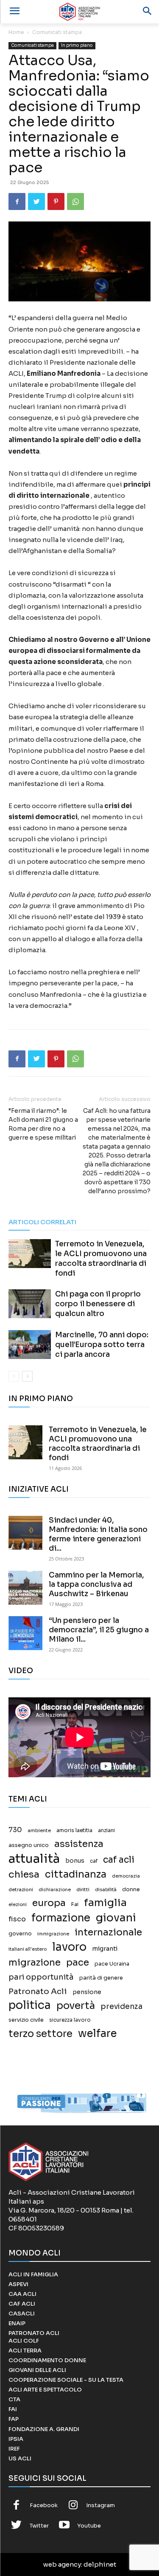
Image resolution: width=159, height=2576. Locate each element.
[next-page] (27, 1376)
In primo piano (77, 45)
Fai (75, 1904)
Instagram (100, 2505)
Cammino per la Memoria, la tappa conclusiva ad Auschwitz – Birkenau (96, 1584)
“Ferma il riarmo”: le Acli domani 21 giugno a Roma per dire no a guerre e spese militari (43, 1124)
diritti (83, 1889)
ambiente (39, 1830)
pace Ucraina (112, 1964)
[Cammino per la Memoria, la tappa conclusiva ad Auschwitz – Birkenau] (25, 1588)
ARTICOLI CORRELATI (42, 1222)
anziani (106, 1830)
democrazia (126, 1876)
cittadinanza (76, 1874)
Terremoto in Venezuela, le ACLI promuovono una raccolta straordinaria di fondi (98, 1444)
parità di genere (101, 1978)
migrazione (35, 1962)
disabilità (106, 1889)
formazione (61, 1918)
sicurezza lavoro (70, 2020)
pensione (87, 1992)
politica (30, 2005)
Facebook (44, 2505)
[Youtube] (64, 2526)
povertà (76, 2006)
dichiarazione (55, 1890)
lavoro (69, 1947)
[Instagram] (73, 2506)
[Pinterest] (56, 201)
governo (20, 1934)
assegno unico (29, 1845)
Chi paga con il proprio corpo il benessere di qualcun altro (98, 1304)
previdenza (121, 2007)
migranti (105, 1949)
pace (78, 1962)
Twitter (39, 2526)
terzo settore (40, 2034)
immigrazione (53, 1934)
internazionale (108, 1932)
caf (94, 1861)
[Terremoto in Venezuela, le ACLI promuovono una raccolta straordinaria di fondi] (30, 1254)
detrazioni (21, 1889)
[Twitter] (36, 201)
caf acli (119, 1860)
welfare (97, 2033)
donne (131, 1889)
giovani (116, 1918)
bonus (75, 1861)
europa (49, 1903)
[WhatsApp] (75, 201)
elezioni (18, 1905)
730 (15, 1830)
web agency (62, 2564)
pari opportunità (41, 1977)
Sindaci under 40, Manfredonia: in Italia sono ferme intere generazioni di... (98, 1534)
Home (16, 32)
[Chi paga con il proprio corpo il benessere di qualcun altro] (30, 1304)
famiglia (105, 1903)
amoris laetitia (74, 1830)
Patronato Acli (38, 1991)
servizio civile (26, 2020)
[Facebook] (17, 201)
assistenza (79, 1844)
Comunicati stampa (57, 32)
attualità (34, 1859)
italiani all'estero (28, 1949)
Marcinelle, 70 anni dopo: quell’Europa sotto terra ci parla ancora (102, 1345)
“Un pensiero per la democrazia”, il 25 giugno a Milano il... (99, 1630)
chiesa (24, 1874)
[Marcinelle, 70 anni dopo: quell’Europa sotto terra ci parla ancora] (30, 1345)
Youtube (89, 2526)
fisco (17, 1919)
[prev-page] (14, 1376)
